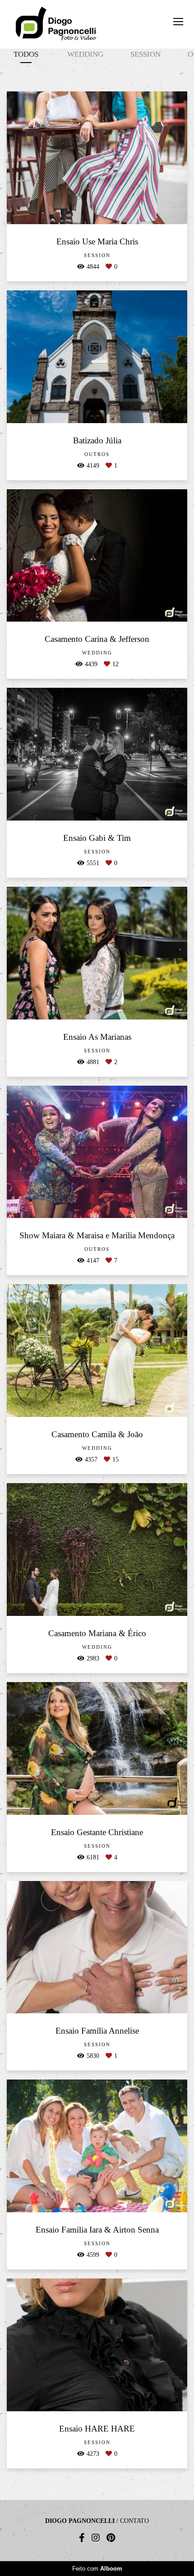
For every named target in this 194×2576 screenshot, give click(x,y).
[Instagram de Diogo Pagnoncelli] (96, 2538)
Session (145, 54)
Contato (134, 2521)
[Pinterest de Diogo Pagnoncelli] (111, 2538)
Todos (26, 54)
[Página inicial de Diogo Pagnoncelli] (56, 24)
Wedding (85, 54)
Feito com (97, 2569)
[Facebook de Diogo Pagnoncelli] (82, 2538)
